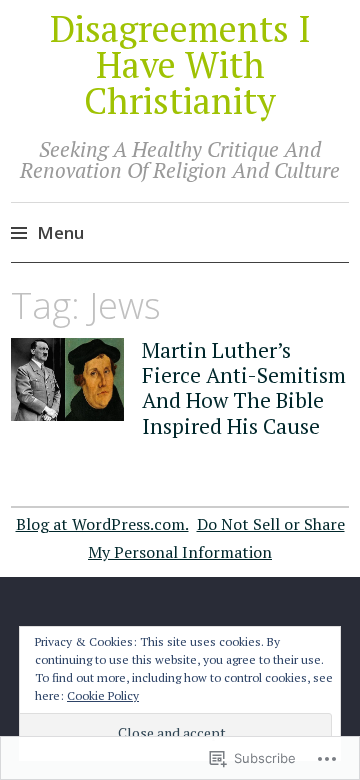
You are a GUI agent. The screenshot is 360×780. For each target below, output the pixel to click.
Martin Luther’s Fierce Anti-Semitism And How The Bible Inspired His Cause (244, 388)
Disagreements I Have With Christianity (180, 64)
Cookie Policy (103, 695)
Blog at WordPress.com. (102, 524)
